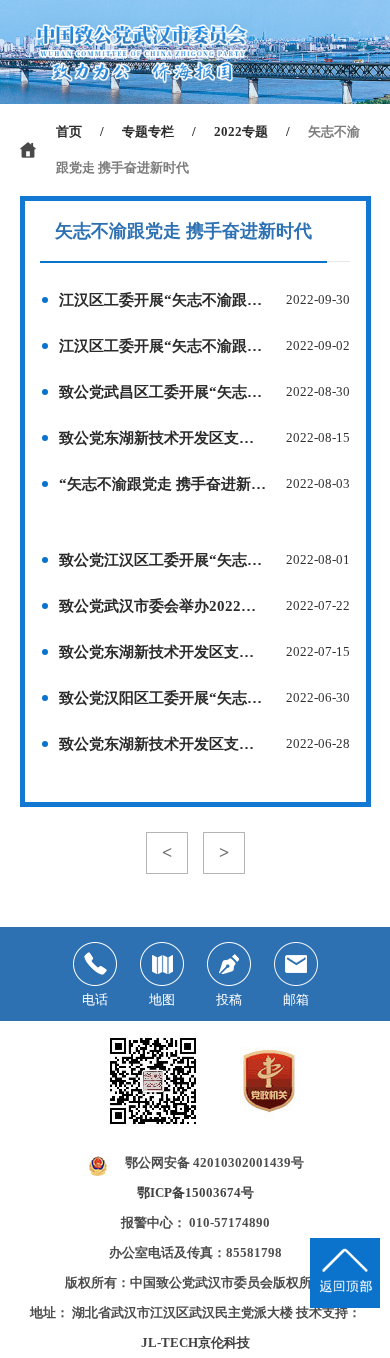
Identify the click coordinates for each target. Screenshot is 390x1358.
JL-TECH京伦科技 (195, 1342)
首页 (69, 131)
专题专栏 (148, 131)
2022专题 (241, 131)
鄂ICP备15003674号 (195, 1192)
